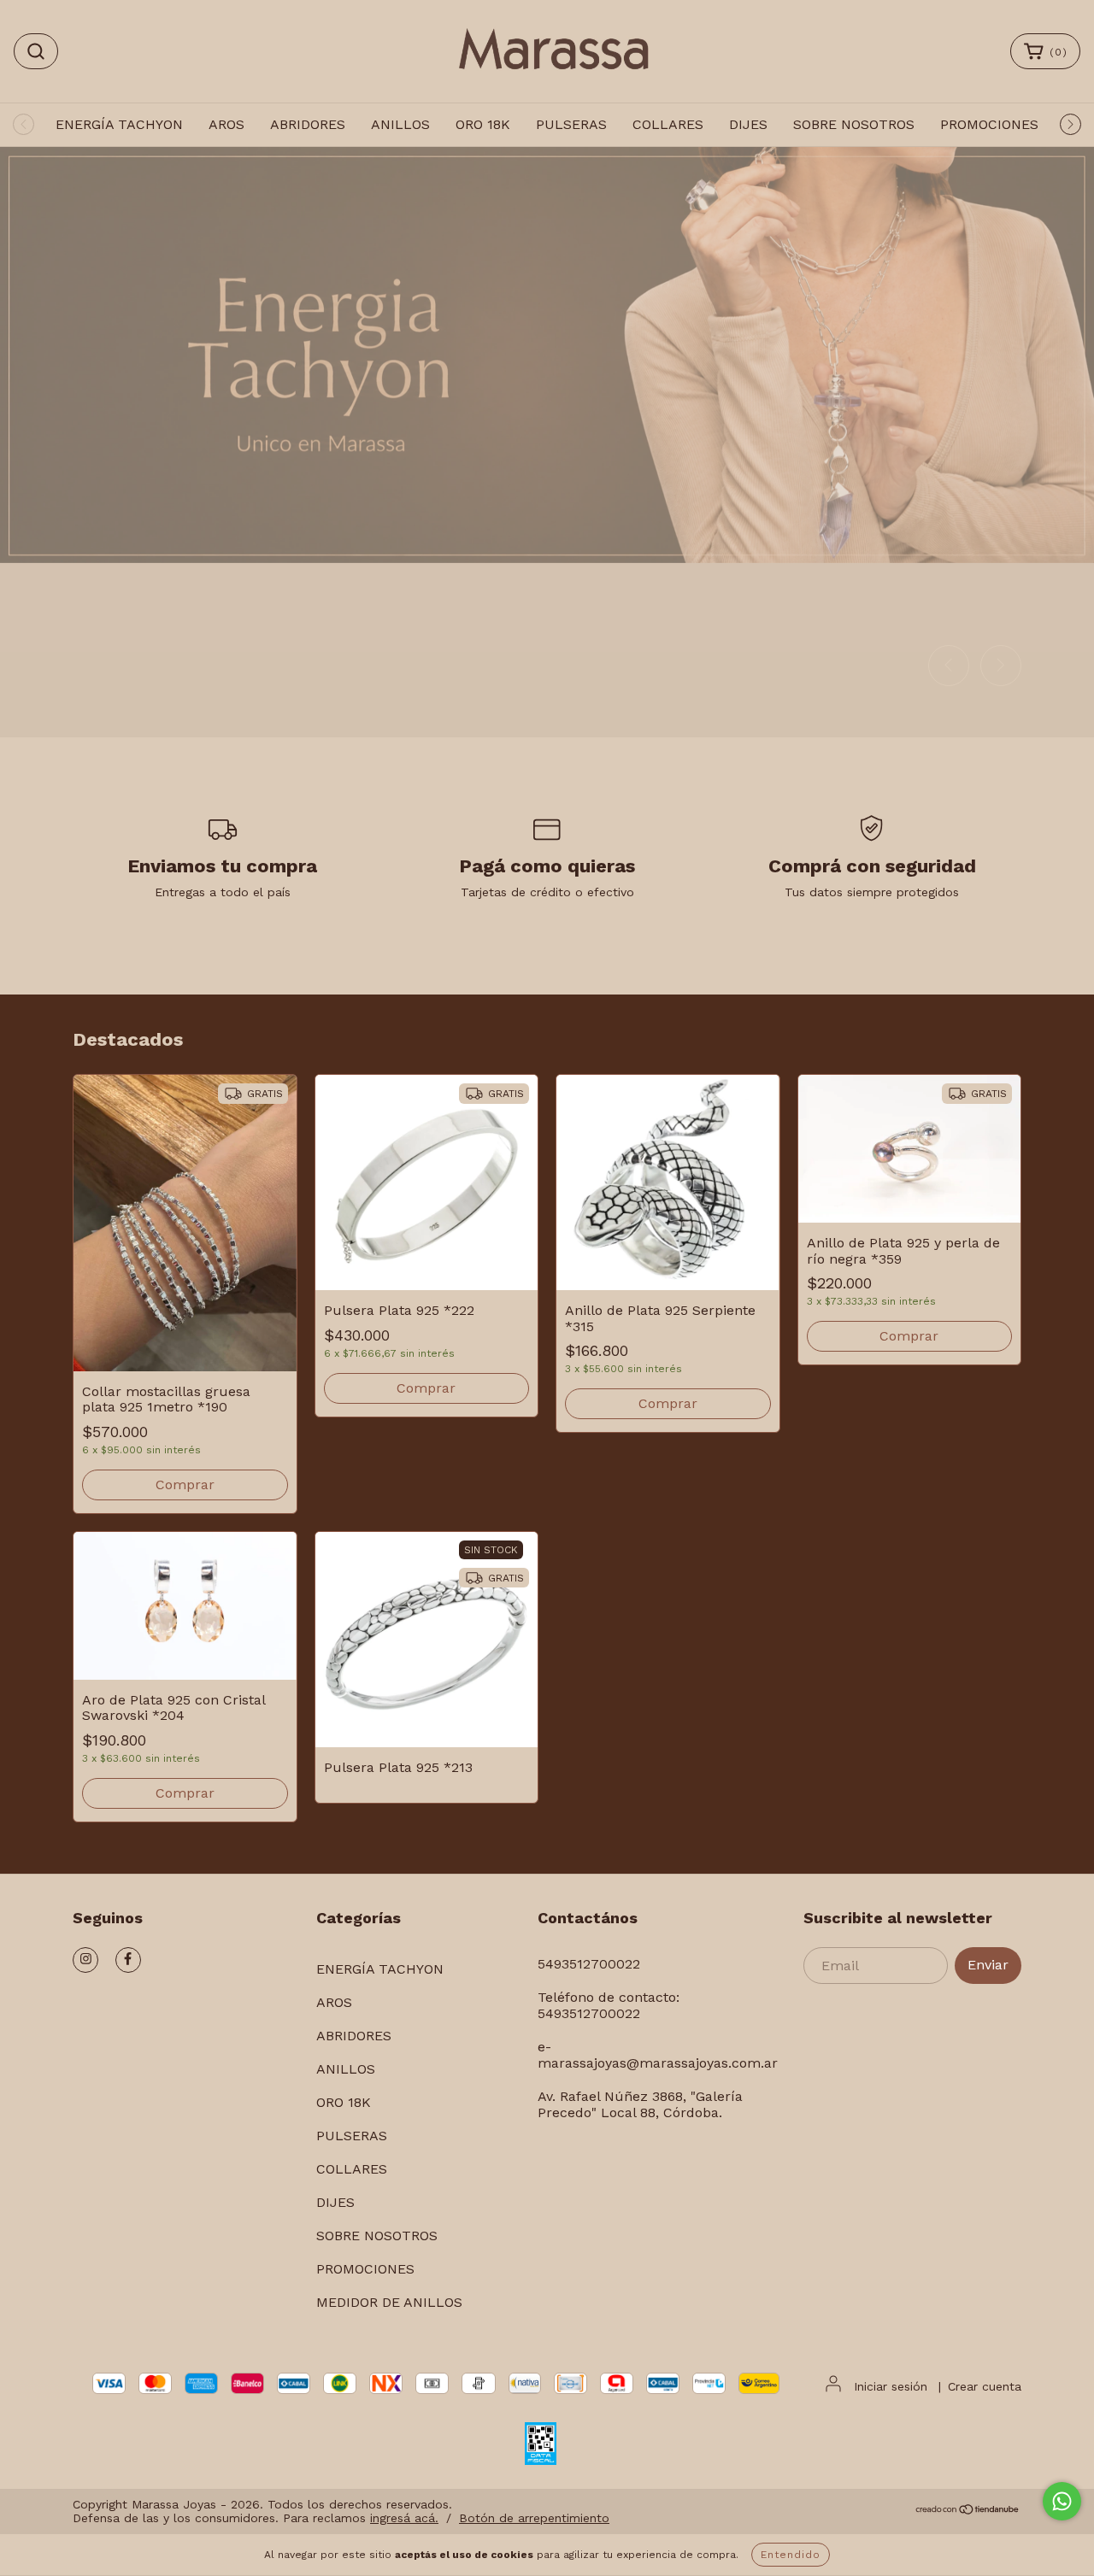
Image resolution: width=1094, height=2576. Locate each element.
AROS (226, 124)
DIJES (748, 124)
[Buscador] (36, 51)
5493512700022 (589, 1964)
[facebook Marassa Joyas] (128, 1960)
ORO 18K (483, 124)
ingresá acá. (404, 2518)
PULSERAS (571, 124)
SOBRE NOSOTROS (854, 124)
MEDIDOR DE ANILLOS (389, 2302)
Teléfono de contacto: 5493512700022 (609, 2005)
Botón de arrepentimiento (534, 2518)
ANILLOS (400, 124)
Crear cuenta (985, 2386)
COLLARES (668, 124)
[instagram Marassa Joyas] (85, 1960)
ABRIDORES (308, 124)
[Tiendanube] (968, 2511)
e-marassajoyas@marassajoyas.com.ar (658, 2055)
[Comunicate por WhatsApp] (1062, 2501)
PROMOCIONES (989, 124)
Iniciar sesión (891, 2386)
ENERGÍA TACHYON (119, 124)
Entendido (791, 2555)
